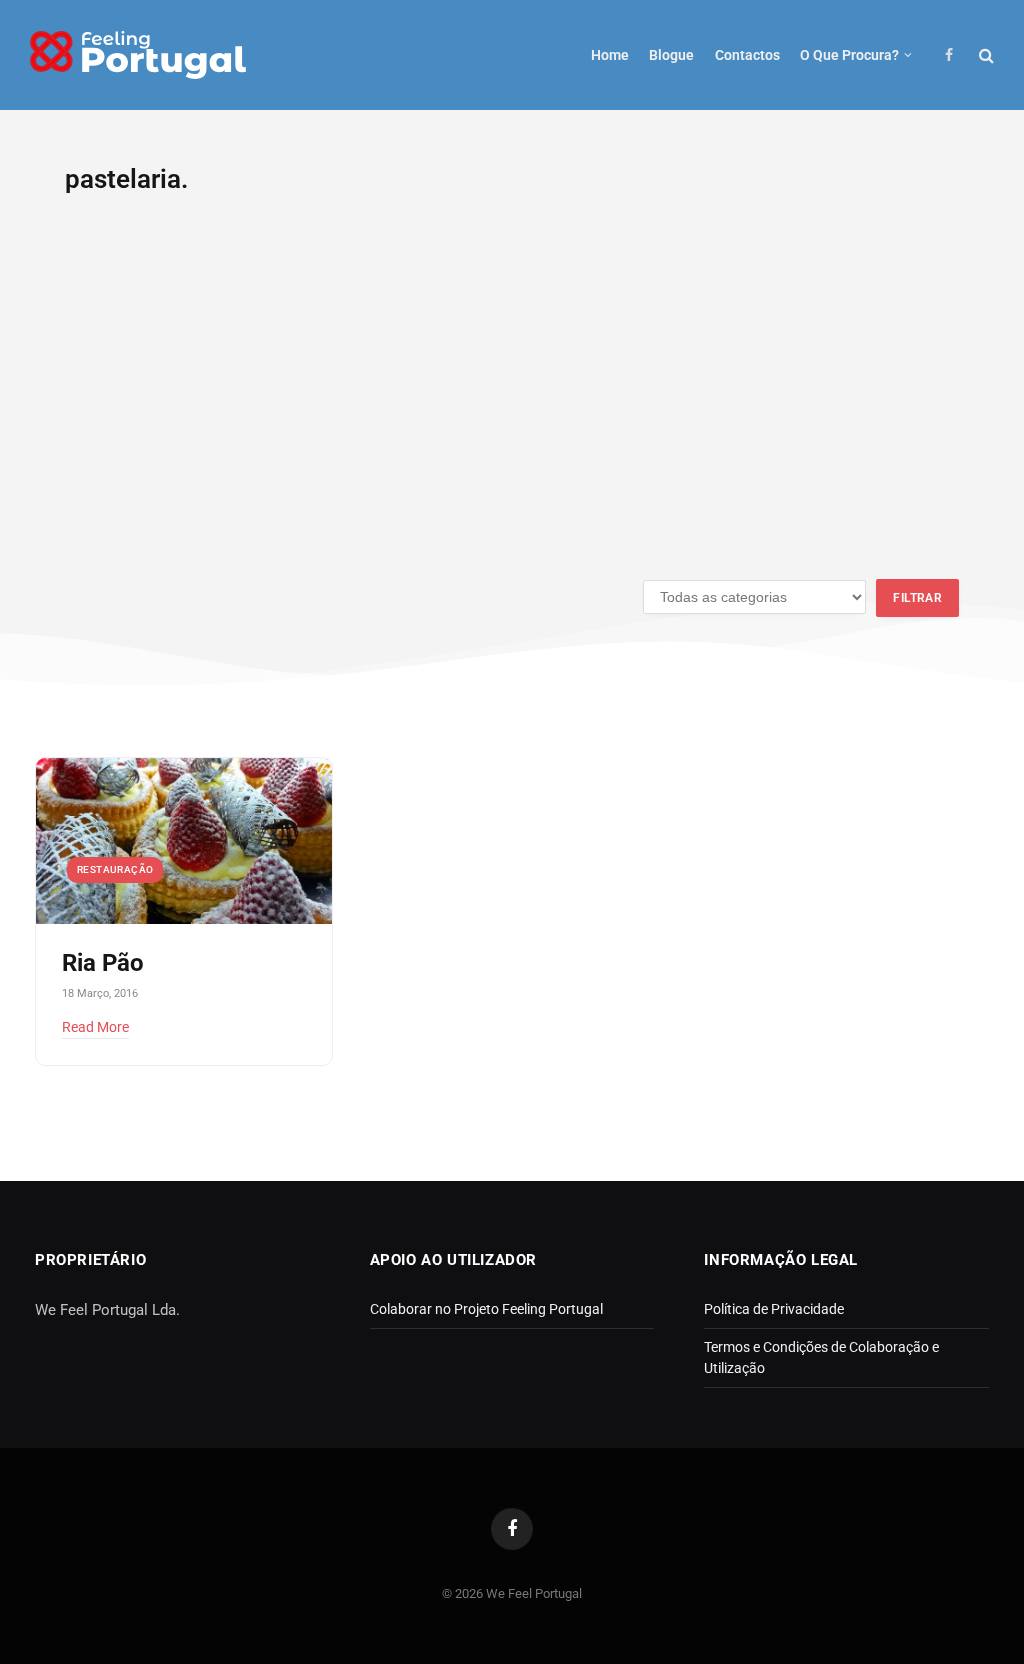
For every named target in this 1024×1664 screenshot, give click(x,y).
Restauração (115, 869)
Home (610, 55)
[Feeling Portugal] (138, 55)
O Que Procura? (849, 55)
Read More (95, 1027)
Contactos (747, 55)
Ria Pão (103, 963)
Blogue (671, 55)
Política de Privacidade (774, 1309)
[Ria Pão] (184, 841)
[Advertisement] (512, 399)
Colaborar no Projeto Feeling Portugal (486, 1309)
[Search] (984, 55)
